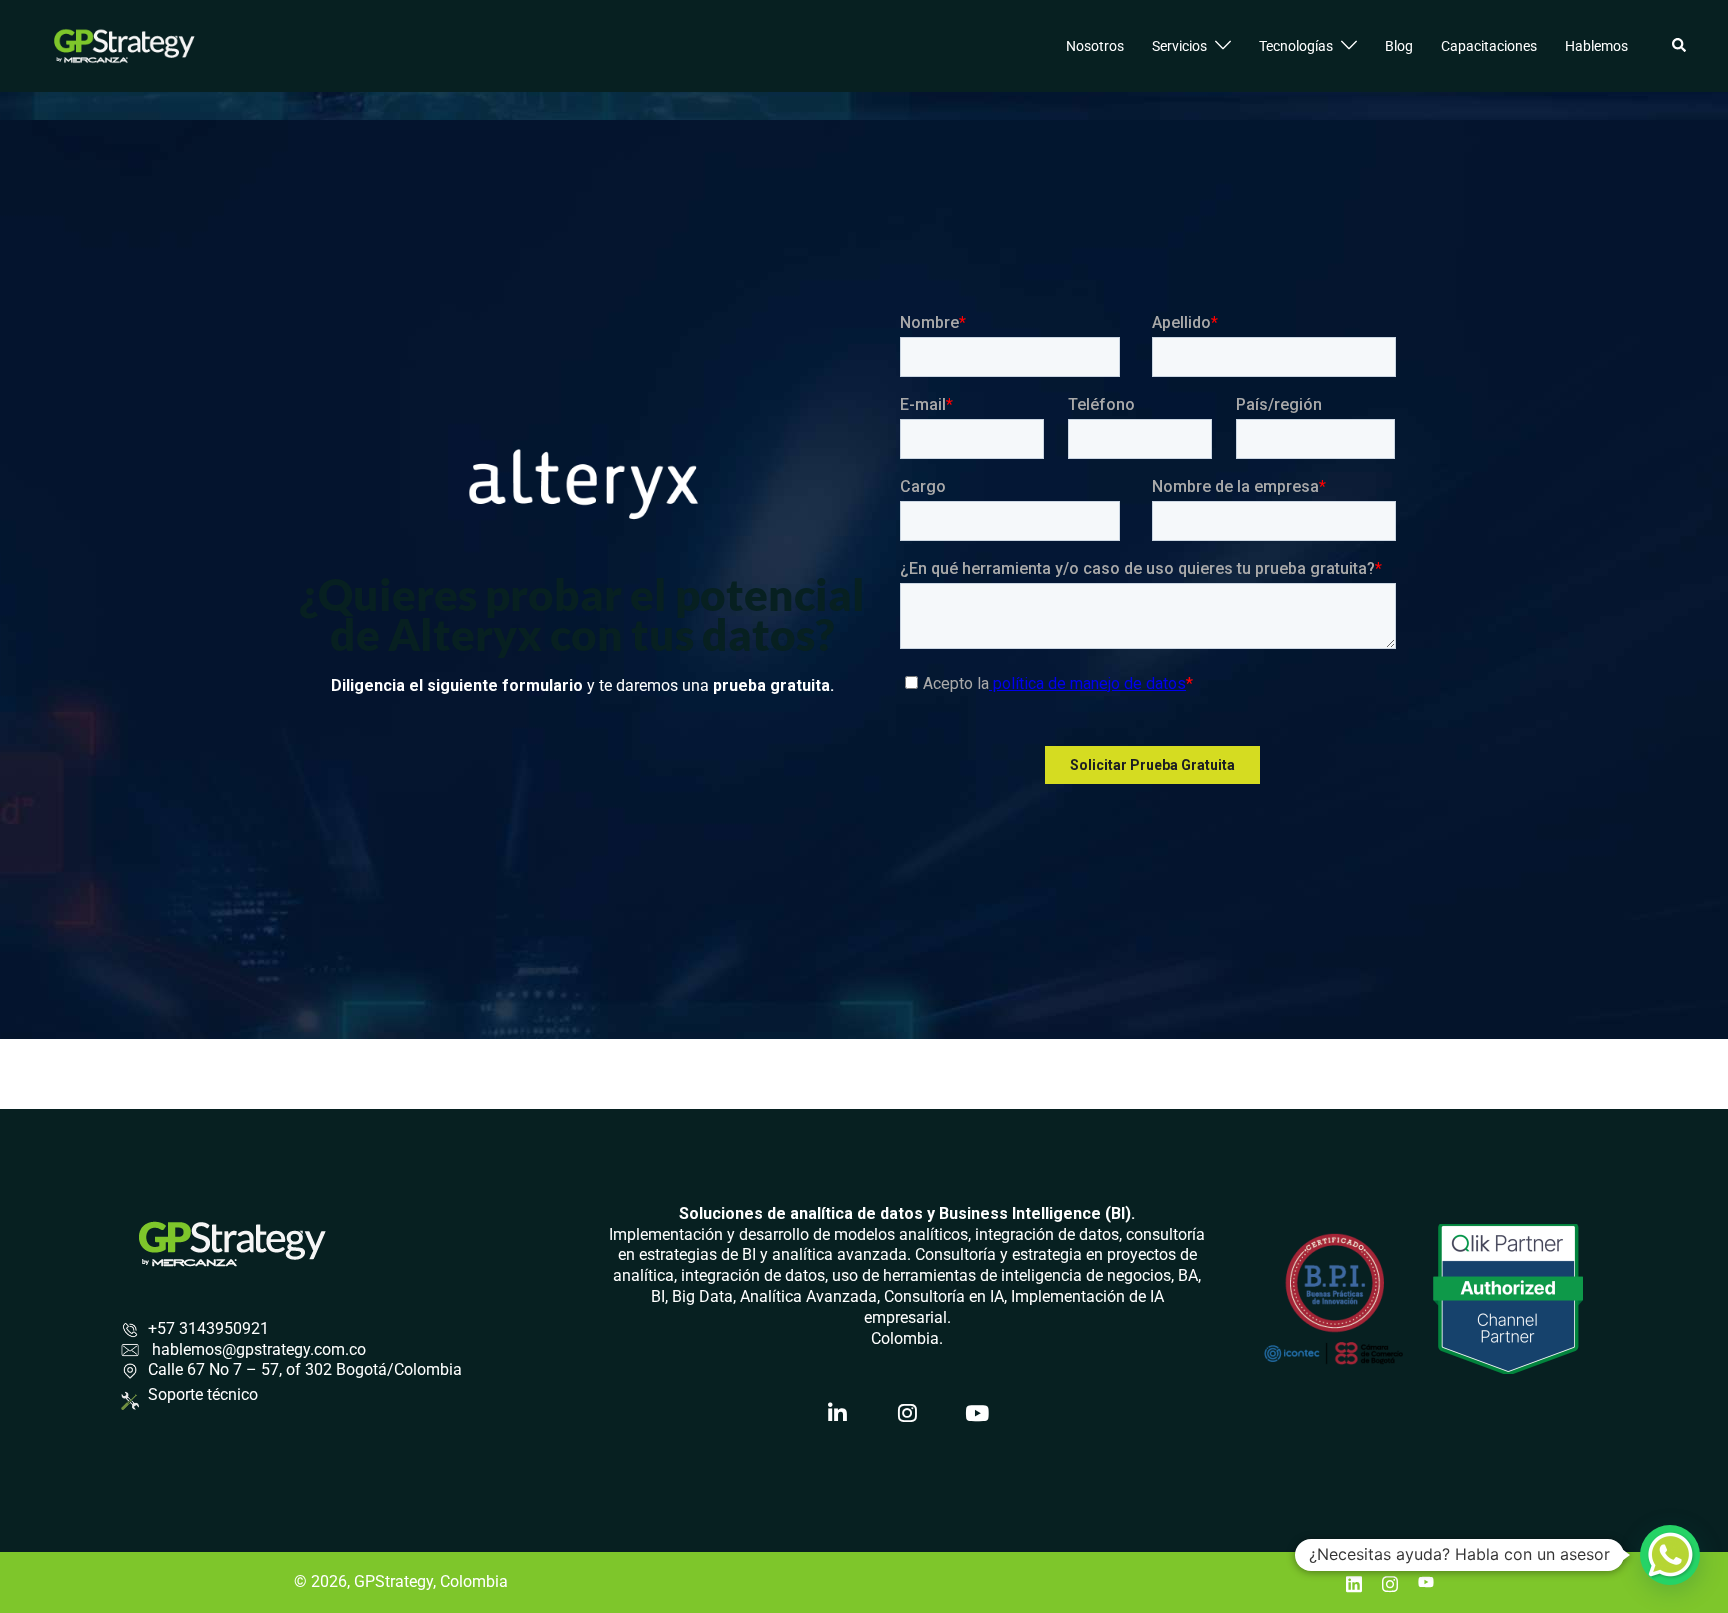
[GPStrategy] (124, 44)
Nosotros (1095, 46)
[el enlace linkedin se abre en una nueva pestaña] (1354, 1581)
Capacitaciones (1489, 46)
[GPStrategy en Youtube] (978, 1414)
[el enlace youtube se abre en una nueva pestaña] (1426, 1581)
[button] (1680, 46)
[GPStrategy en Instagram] (908, 1414)
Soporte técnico (203, 1394)
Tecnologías (1296, 46)
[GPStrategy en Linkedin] (838, 1414)
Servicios (1179, 46)
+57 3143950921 (208, 1328)
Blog (1399, 46)
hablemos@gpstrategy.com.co (257, 1349)
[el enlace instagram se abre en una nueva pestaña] (1390, 1581)
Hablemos (1596, 46)
